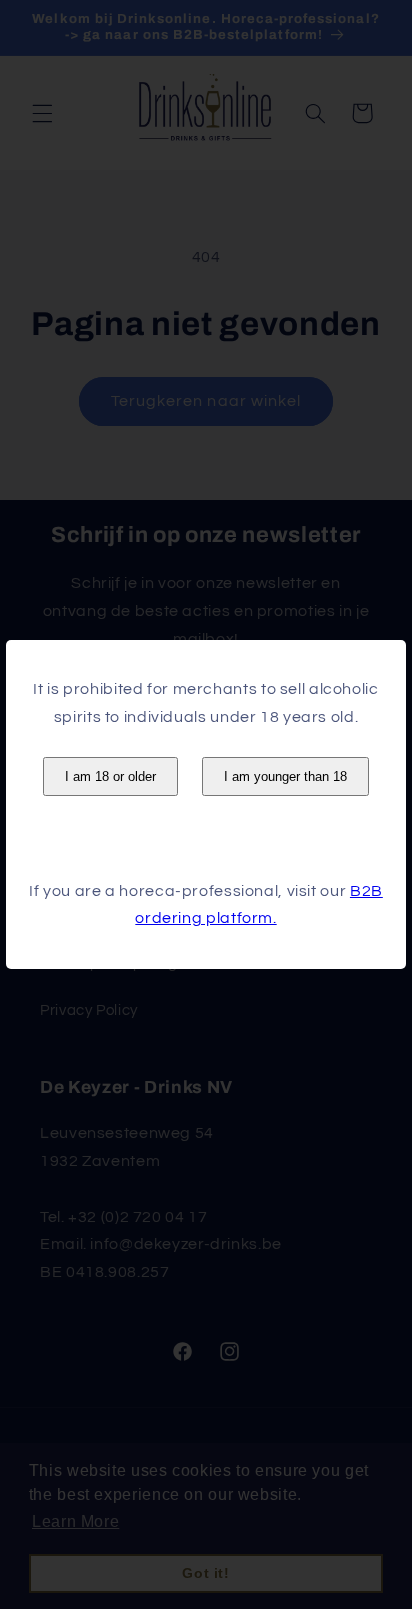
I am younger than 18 (285, 776)
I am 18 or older (110, 776)
